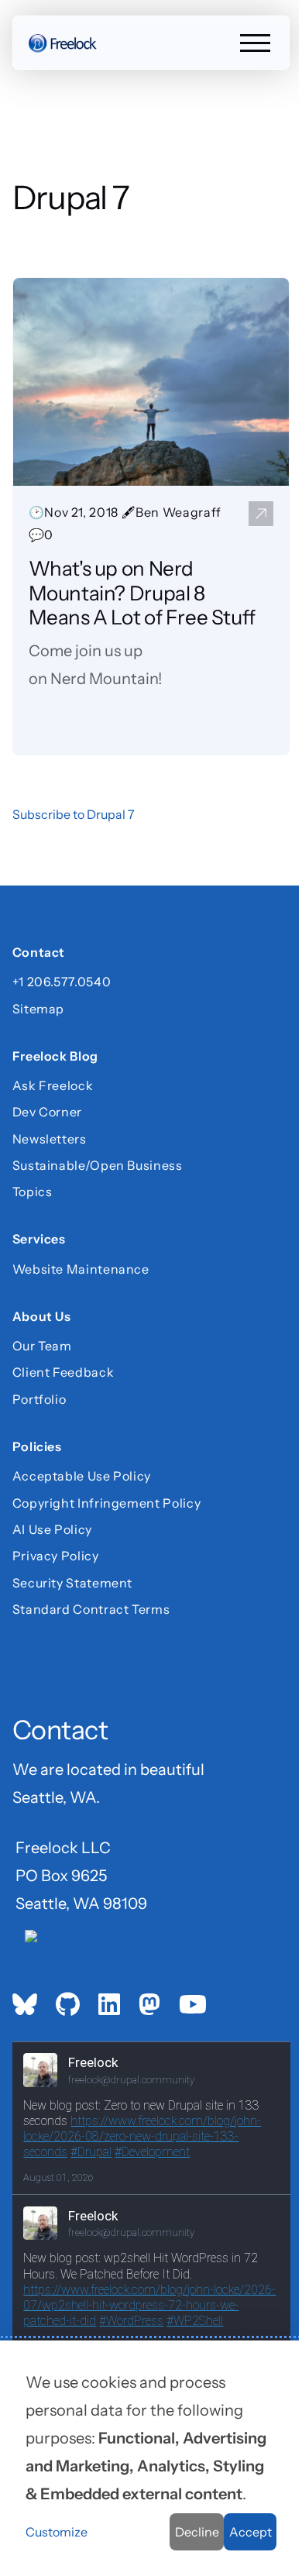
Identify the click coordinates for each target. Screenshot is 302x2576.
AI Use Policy (52, 1529)
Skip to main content (40, 27)
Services (39, 1241)
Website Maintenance (81, 1269)
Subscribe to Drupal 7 (74, 814)
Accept (251, 2532)
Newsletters (50, 1139)
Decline (197, 2532)
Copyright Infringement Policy (107, 1503)
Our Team (42, 1346)
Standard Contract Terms (91, 1609)
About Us (42, 1318)
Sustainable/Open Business (98, 1165)
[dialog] (151, 2458)
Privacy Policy (56, 1556)
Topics (33, 1192)
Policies (37, 1448)
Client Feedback (63, 1372)
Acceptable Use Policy (82, 1476)
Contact (39, 954)
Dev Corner (47, 1112)
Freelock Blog (55, 1058)
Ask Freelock (53, 1085)
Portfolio (39, 1399)
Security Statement (73, 1583)
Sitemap (38, 1009)
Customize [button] (57, 2532)
